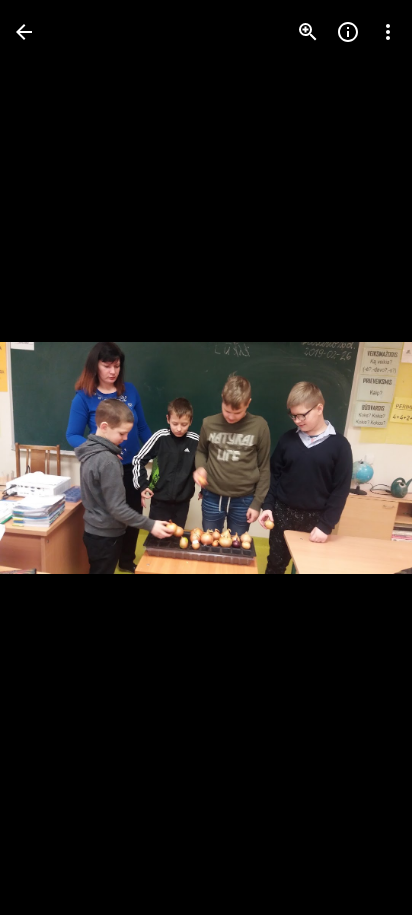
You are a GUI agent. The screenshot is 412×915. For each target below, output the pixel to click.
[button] (56, 458)
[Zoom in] (308, 32)
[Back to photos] (24, 32)
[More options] (388, 32)
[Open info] (348, 32)
